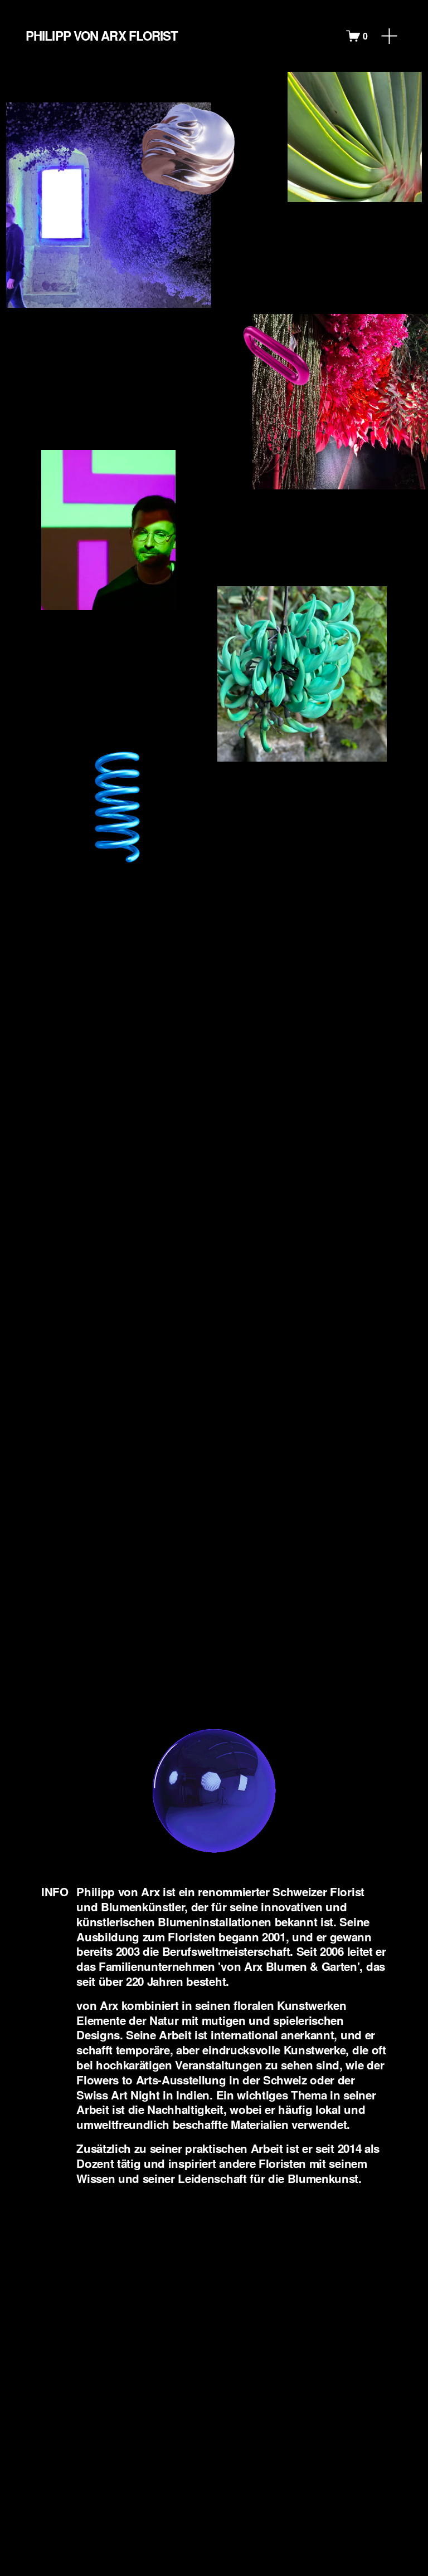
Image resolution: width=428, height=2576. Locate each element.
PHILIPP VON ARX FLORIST (102, 36)
